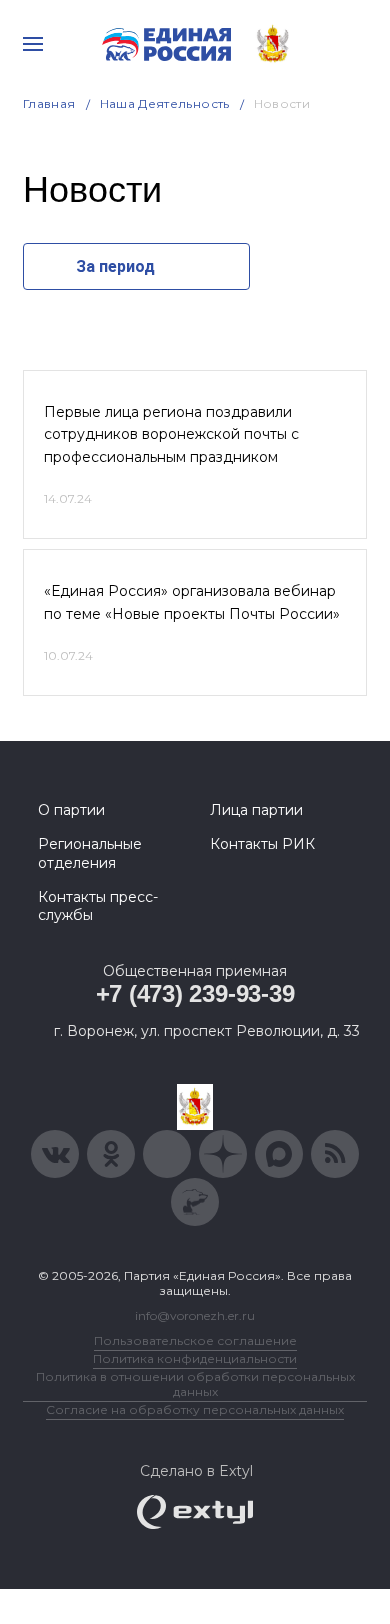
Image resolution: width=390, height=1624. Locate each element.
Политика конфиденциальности (195, 1358)
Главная (49, 103)
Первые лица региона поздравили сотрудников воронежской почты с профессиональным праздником (171, 434)
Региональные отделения (90, 853)
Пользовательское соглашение (195, 1340)
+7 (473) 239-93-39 (195, 993)
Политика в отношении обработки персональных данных (195, 1384)
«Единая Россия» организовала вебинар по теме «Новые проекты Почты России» (192, 602)
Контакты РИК (262, 844)
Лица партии (256, 810)
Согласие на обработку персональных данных (195, 1409)
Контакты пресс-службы (98, 906)
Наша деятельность (165, 103)
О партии (71, 810)
